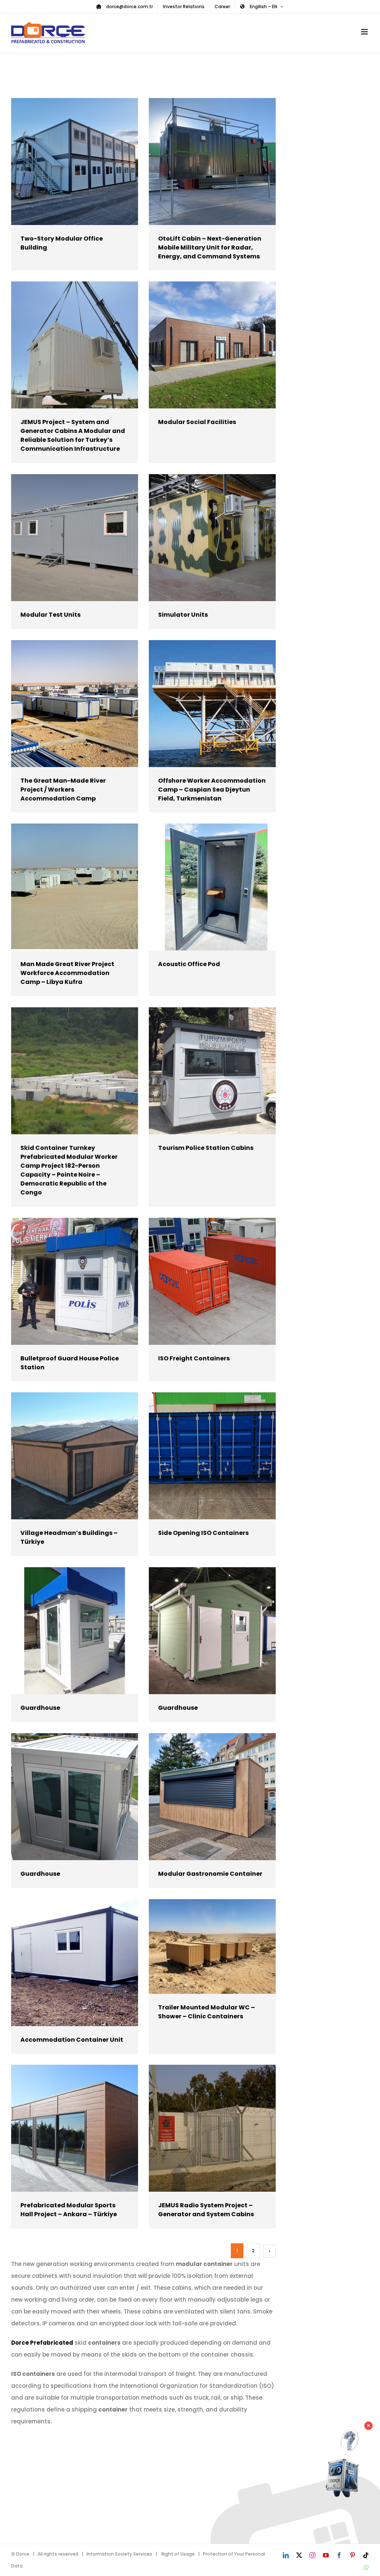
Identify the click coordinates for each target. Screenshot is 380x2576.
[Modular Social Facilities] (212, 345)
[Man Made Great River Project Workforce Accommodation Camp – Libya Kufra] (75, 887)
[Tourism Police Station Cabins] (212, 1071)
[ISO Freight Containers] (212, 1281)
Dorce (23, 2554)
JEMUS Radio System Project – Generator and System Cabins (201, 2128)
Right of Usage (178, 2554)
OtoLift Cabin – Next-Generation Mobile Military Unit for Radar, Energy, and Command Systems (201, 161)
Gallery (85, 161)
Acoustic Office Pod (201, 887)
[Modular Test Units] (75, 538)
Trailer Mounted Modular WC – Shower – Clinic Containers (201, 1946)
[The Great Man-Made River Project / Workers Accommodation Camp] (75, 704)
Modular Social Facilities (201, 345)
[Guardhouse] (75, 1631)
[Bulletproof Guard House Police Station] (75, 1281)
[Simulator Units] (212, 538)
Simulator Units (201, 537)
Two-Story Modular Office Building (64, 161)
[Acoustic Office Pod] (212, 887)
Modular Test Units (64, 537)
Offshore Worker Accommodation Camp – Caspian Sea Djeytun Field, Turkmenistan (201, 703)
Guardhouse (64, 1631)
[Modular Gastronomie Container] (212, 1797)
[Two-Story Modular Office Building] (75, 162)
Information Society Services (119, 2554)
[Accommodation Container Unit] (75, 1963)
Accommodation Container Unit (64, 1962)
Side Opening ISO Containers (201, 1456)
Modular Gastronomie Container (201, 1796)
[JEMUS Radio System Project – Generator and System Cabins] (212, 2128)
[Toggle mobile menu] (365, 32)
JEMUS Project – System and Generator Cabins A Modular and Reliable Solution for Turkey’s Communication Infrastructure (64, 345)
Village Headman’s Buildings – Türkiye (64, 1456)
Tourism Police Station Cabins (201, 1071)
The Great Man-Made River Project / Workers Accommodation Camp (64, 703)
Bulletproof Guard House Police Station (64, 1281)
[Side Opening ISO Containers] (212, 1456)
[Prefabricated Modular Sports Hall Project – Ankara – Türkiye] (75, 2128)
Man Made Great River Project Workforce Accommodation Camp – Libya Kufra (64, 887)
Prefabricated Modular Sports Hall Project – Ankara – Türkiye (64, 2128)
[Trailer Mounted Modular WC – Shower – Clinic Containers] (212, 1946)
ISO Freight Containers (201, 1281)
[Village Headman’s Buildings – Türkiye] (75, 1456)
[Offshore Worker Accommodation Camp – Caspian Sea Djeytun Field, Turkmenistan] (212, 704)
